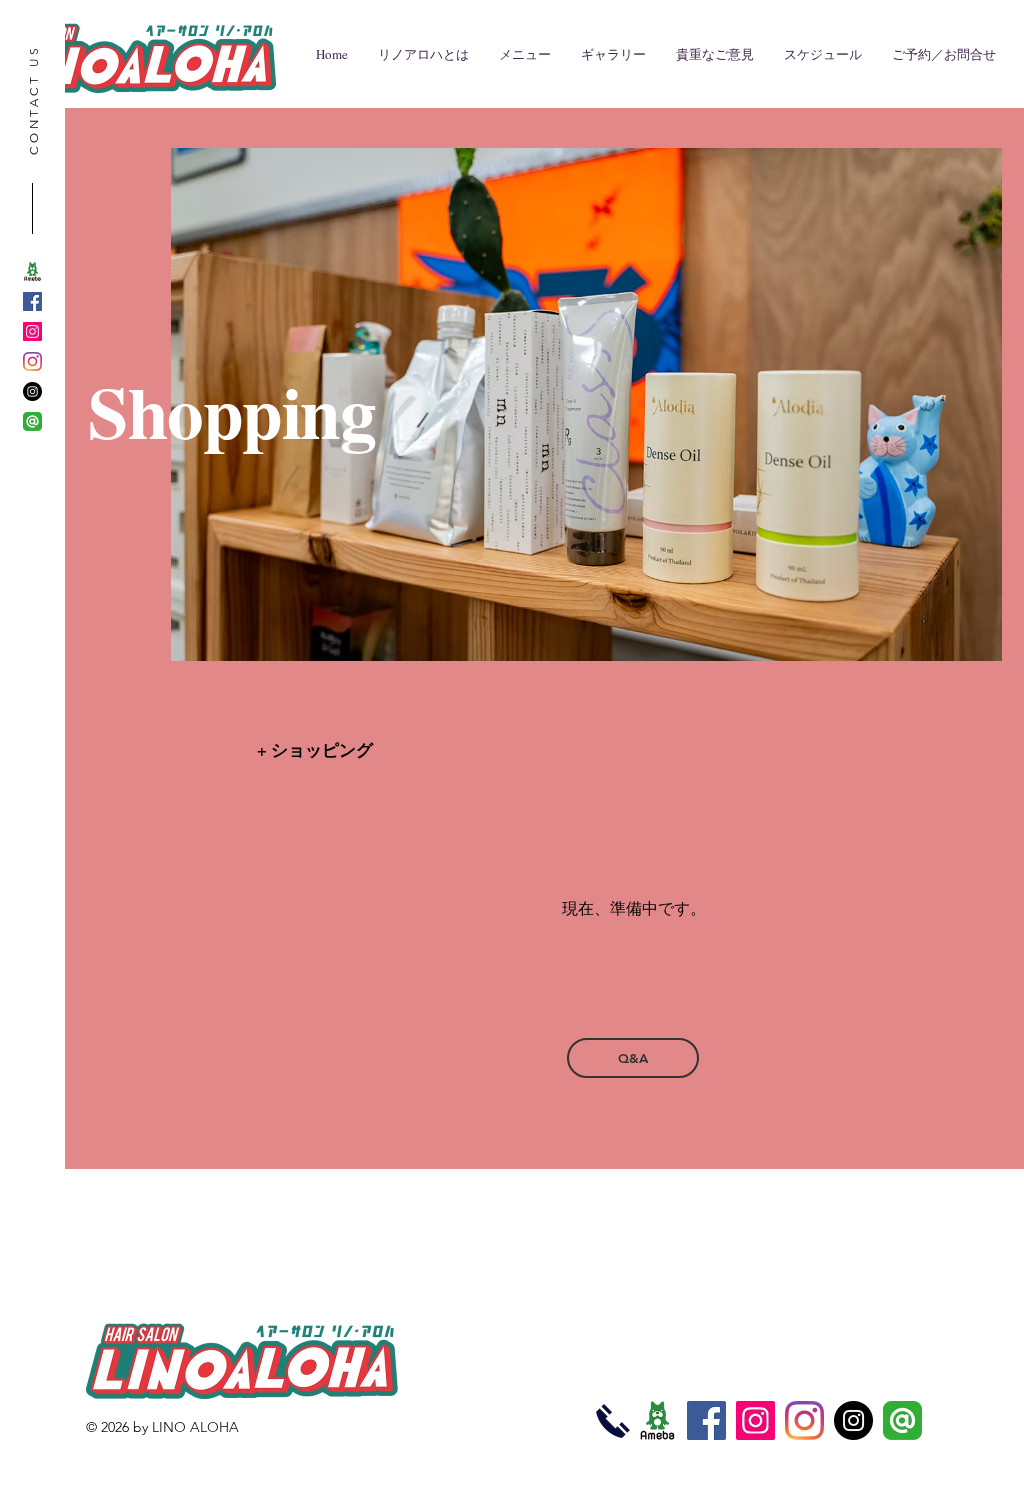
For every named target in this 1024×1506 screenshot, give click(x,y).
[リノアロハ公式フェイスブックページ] (32, 301)
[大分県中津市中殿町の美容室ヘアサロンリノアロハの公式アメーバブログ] (32, 271)
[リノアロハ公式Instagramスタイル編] (32, 331)
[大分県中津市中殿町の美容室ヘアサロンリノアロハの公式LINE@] (32, 421)
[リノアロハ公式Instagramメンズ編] (32, 391)
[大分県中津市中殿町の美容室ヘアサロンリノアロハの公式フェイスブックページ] (706, 1420)
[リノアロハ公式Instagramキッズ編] (32, 361)
